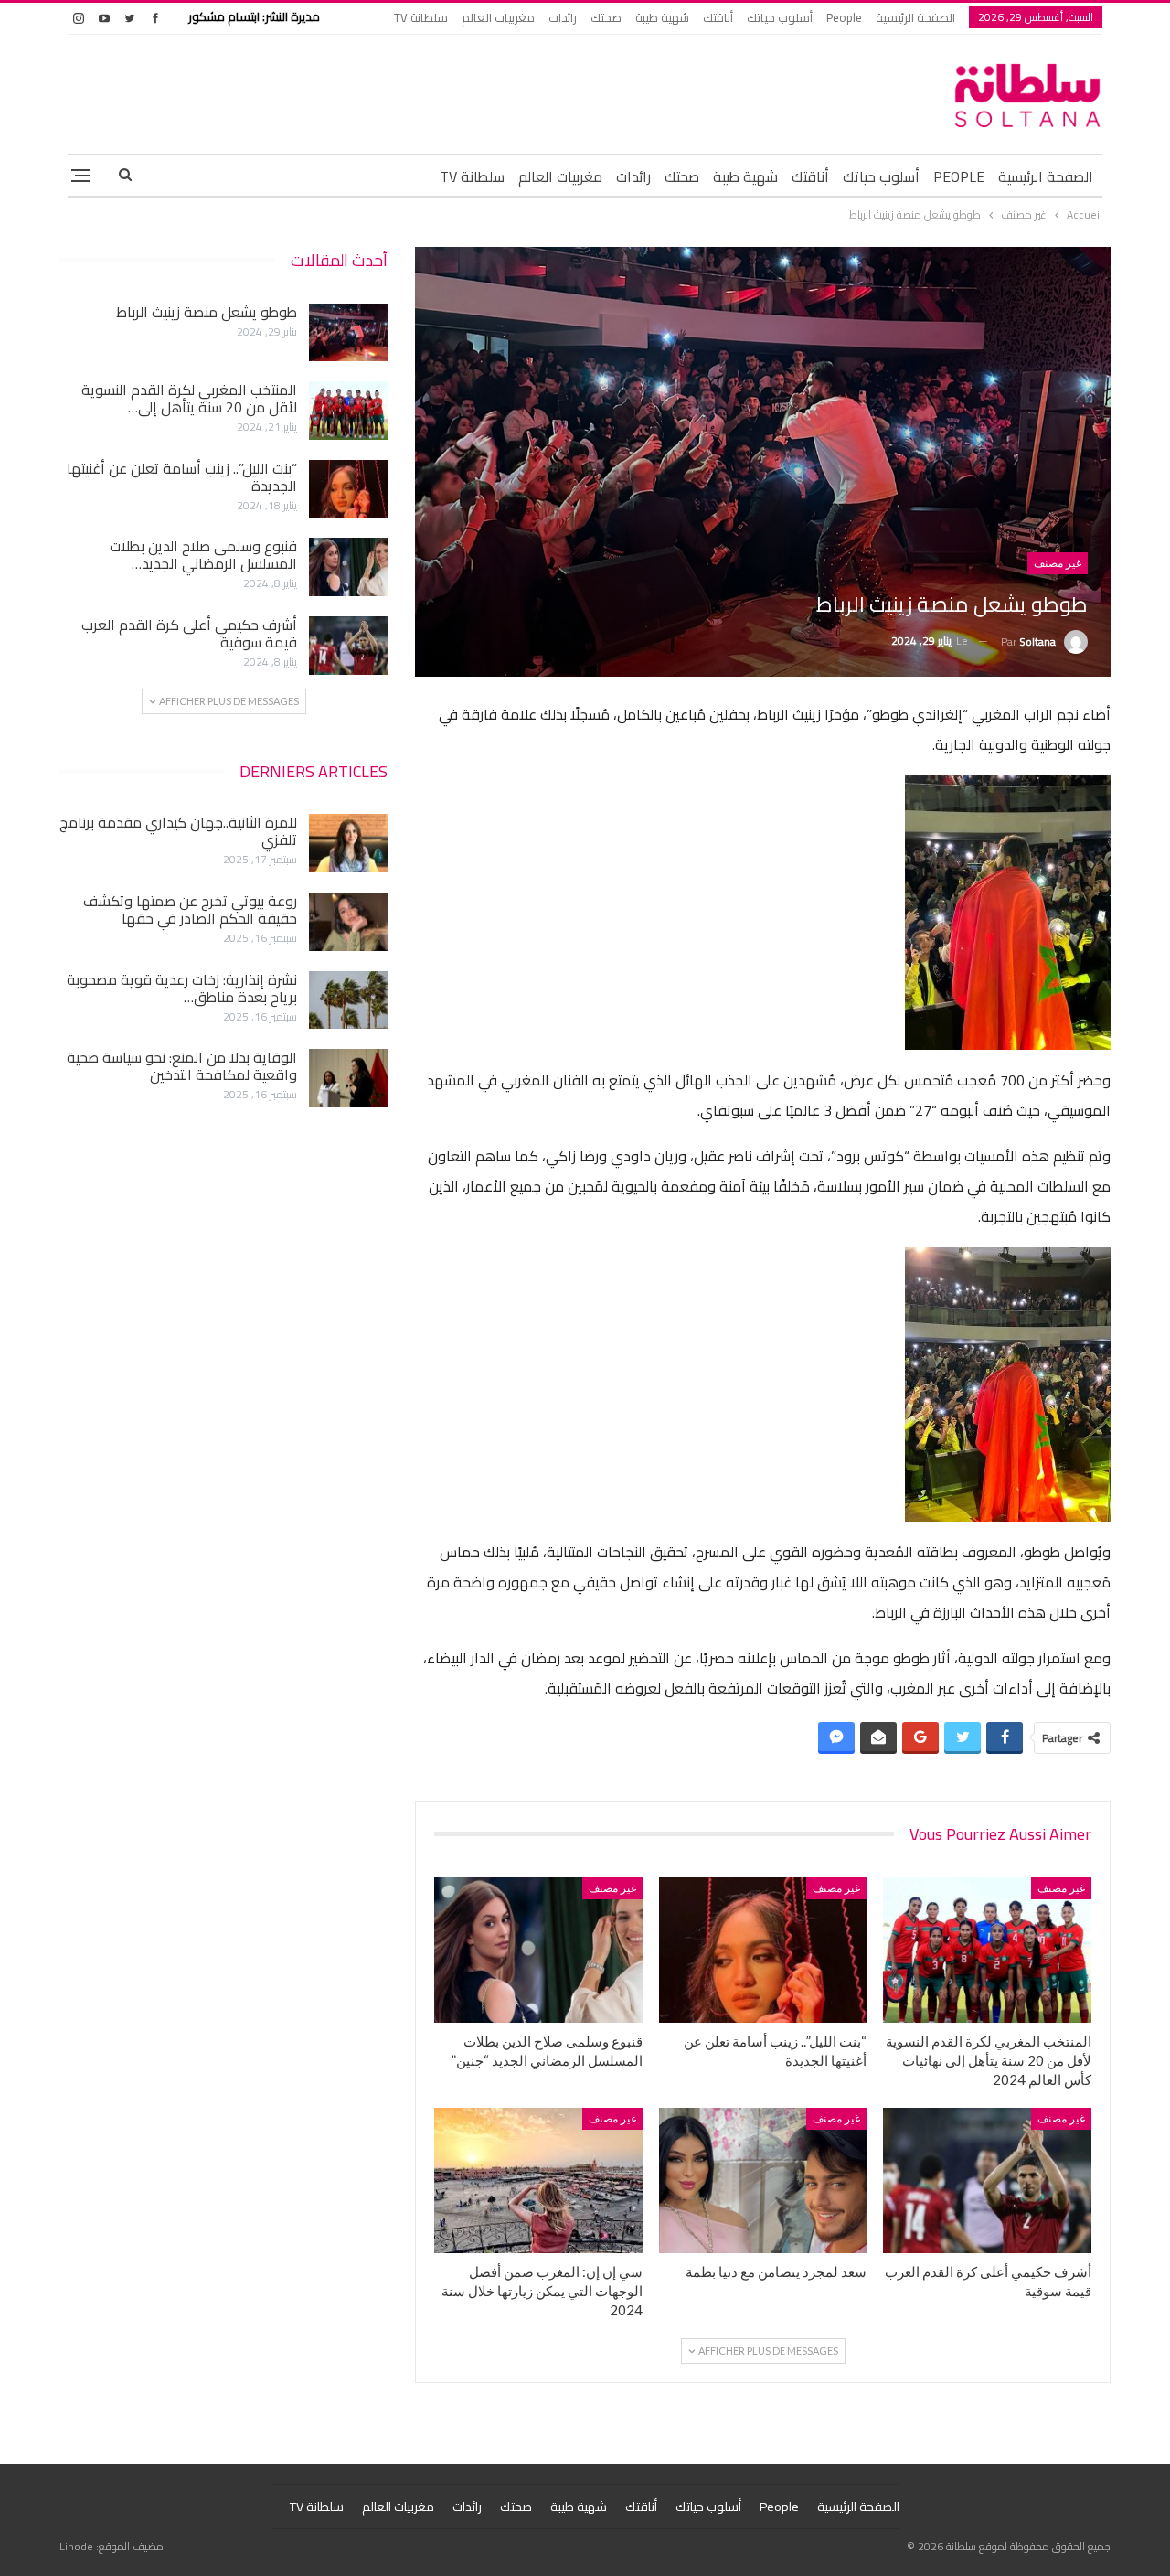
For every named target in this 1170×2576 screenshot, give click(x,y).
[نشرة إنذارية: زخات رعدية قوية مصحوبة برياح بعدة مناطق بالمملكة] (348, 1000)
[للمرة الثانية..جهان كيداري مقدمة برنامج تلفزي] (348, 843)
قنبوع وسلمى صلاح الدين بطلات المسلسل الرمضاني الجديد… (203, 555)
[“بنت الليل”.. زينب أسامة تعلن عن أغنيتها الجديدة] (763, 1950)
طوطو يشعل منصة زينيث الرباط (207, 312)
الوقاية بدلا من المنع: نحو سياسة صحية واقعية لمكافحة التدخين (182, 1066)
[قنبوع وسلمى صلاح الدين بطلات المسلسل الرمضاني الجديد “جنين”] (538, 1950)
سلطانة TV (421, 17)
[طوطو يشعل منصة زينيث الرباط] (348, 333)
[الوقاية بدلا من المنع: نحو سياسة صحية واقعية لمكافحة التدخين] (348, 1078)
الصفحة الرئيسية (915, 17)
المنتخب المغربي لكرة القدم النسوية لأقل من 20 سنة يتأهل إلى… (189, 398)
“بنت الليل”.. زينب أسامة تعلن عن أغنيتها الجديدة (182, 477)
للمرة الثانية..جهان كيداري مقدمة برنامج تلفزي (178, 831)
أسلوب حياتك (780, 17)
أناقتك (718, 17)
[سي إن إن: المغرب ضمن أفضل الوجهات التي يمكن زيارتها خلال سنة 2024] (538, 2181)
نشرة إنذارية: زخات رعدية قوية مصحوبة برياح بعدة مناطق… (182, 988)
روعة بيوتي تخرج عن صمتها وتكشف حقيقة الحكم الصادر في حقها (190, 909)
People (844, 17)
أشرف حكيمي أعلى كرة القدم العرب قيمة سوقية (189, 633)
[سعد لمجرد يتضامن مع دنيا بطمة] (763, 2181)
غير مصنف (1058, 563)
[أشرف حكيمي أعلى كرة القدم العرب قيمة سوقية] (987, 2181)
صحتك (606, 17)
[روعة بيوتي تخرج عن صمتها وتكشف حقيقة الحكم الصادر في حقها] (348, 922)
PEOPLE (959, 176)
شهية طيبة (662, 17)
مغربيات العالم (498, 17)
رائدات (563, 17)
